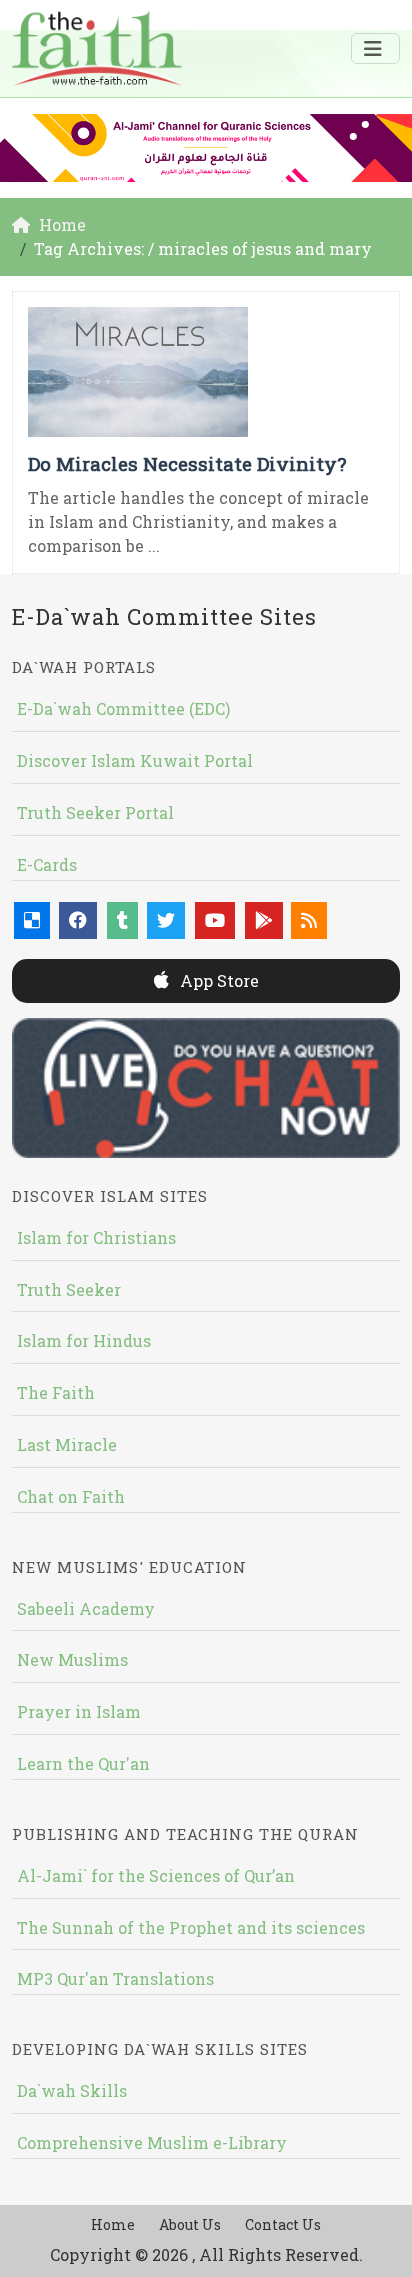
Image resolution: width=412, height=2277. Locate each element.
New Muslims (72, 1659)
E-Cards (47, 864)
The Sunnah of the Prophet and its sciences (191, 1927)
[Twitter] (166, 920)
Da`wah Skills (72, 2090)
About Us (190, 2224)
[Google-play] (264, 920)
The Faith (56, 1392)
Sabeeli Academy (86, 1608)
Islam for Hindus (84, 1340)
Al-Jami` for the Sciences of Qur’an (156, 1875)
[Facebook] (78, 920)
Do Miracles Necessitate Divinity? (187, 463)
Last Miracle (67, 1444)
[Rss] (309, 920)
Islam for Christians (96, 1237)
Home (113, 2224)
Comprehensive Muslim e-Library (152, 2142)
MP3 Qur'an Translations (115, 1978)
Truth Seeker (69, 1289)
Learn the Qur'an (83, 1763)
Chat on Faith (71, 1496)
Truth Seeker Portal (95, 812)
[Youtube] (215, 920)
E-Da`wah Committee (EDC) (123, 708)
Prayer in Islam (79, 1711)
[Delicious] (32, 920)
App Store (217, 980)
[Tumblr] (122, 920)
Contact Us (283, 2224)
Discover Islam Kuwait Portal (135, 760)
